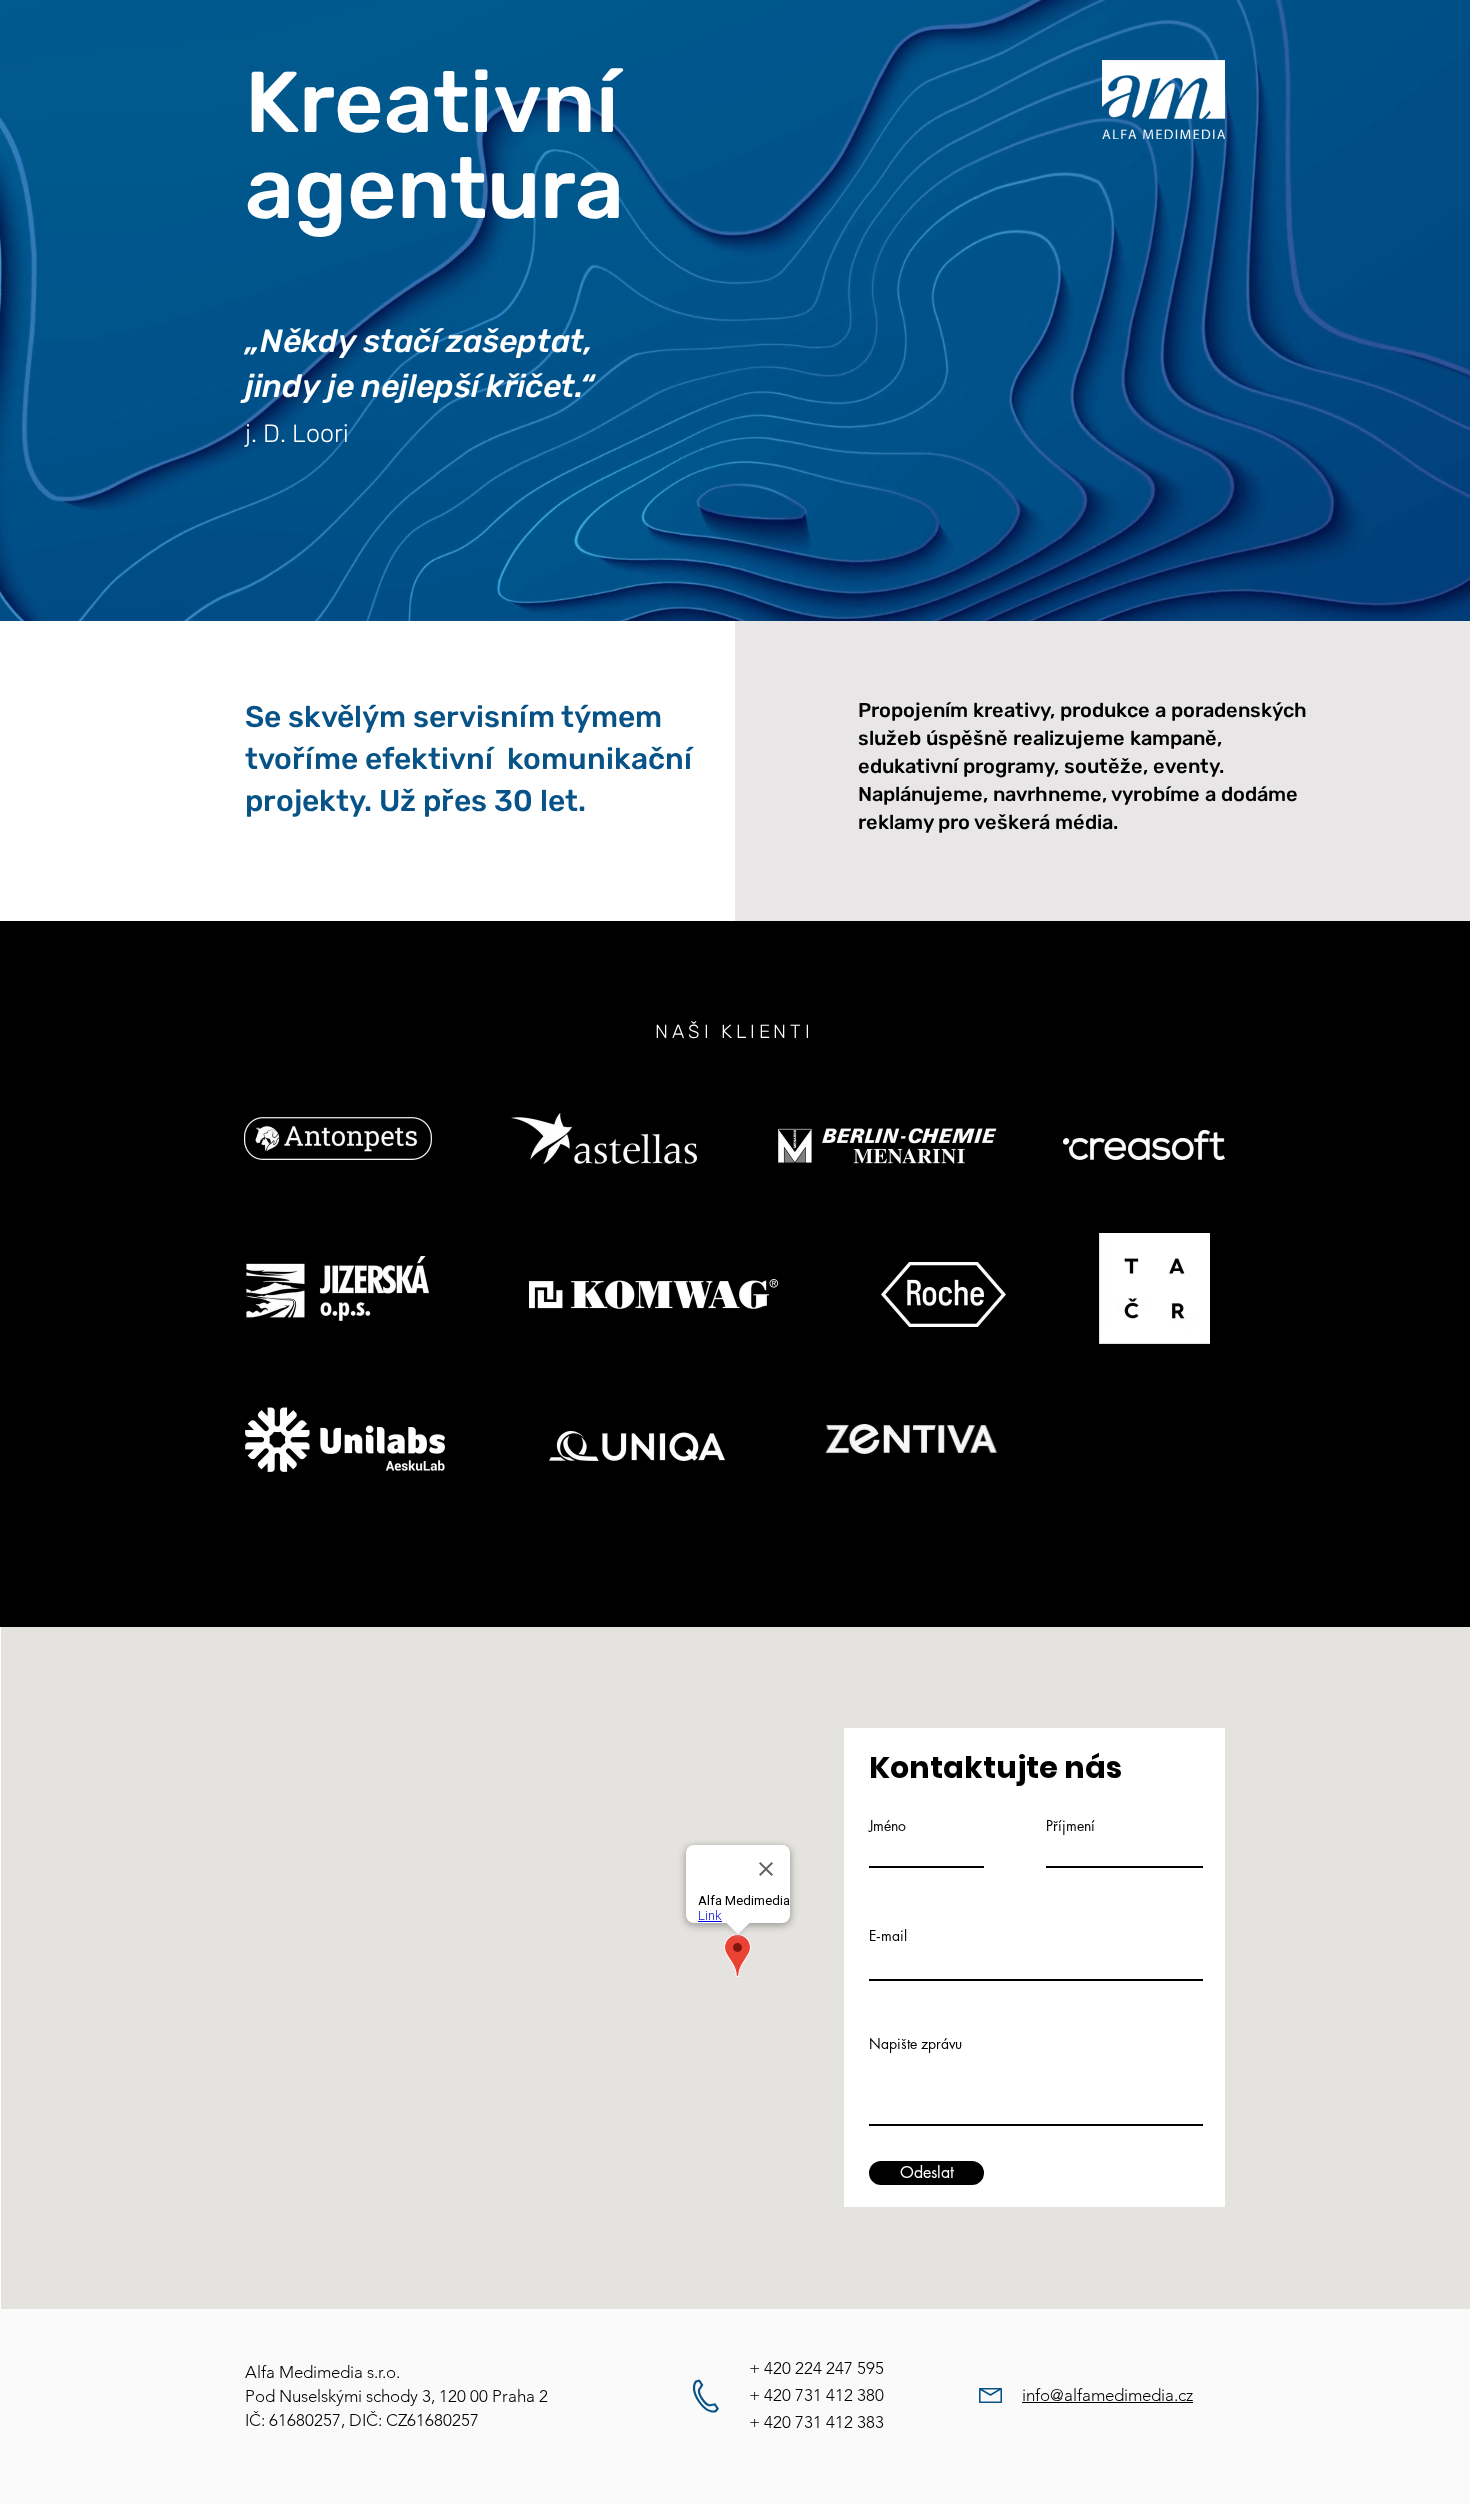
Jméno (887, 1826)
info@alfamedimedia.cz (1107, 2395)
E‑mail (888, 1936)
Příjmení (1070, 1826)
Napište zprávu (915, 2044)
